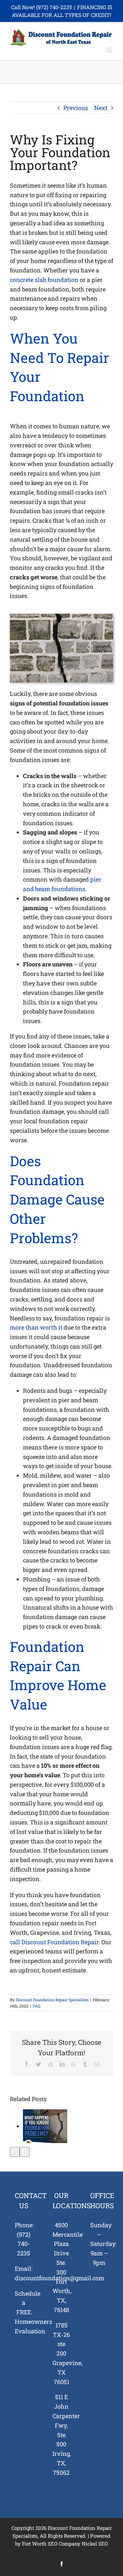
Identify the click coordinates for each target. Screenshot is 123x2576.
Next (101, 108)
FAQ (37, 2006)
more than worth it (36, 1327)
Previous (76, 108)
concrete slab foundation (44, 280)
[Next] (25, 2152)
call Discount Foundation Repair (54, 1942)
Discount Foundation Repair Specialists (52, 2000)
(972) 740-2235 (54, 7)
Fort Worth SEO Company (51, 2544)
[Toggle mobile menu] (110, 50)
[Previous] (15, 2152)
